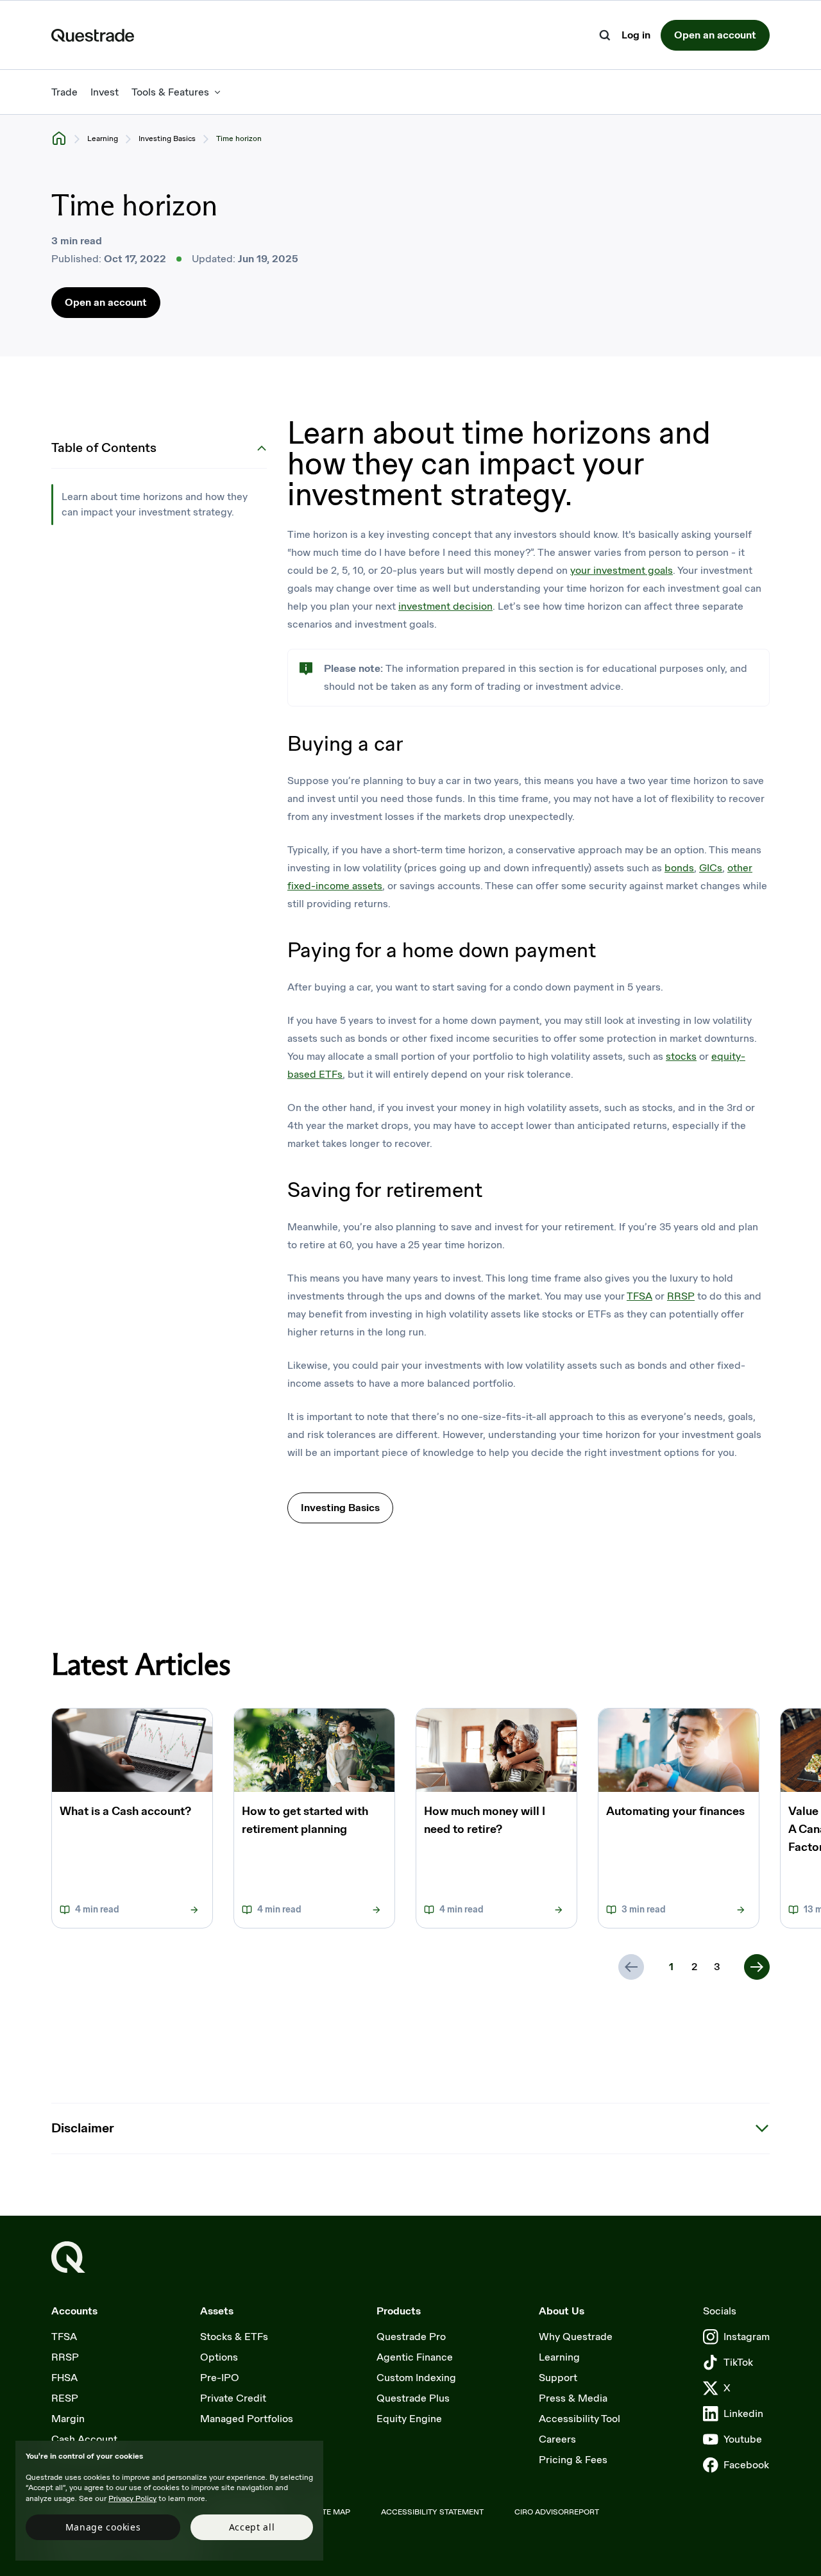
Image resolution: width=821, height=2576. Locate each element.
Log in (636, 36)
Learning (103, 138)
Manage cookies (103, 2527)
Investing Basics (167, 138)
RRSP (681, 1296)
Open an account (715, 35)
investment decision (445, 606)
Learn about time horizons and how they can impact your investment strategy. (155, 504)
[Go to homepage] (68, 2257)
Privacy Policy (132, 2498)
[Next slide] (757, 1967)
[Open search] (605, 35)
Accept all (252, 2527)
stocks (681, 1056)
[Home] (59, 138)
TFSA (639, 1296)
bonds (679, 868)
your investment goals (622, 570)
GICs (711, 868)
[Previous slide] (631, 1967)
